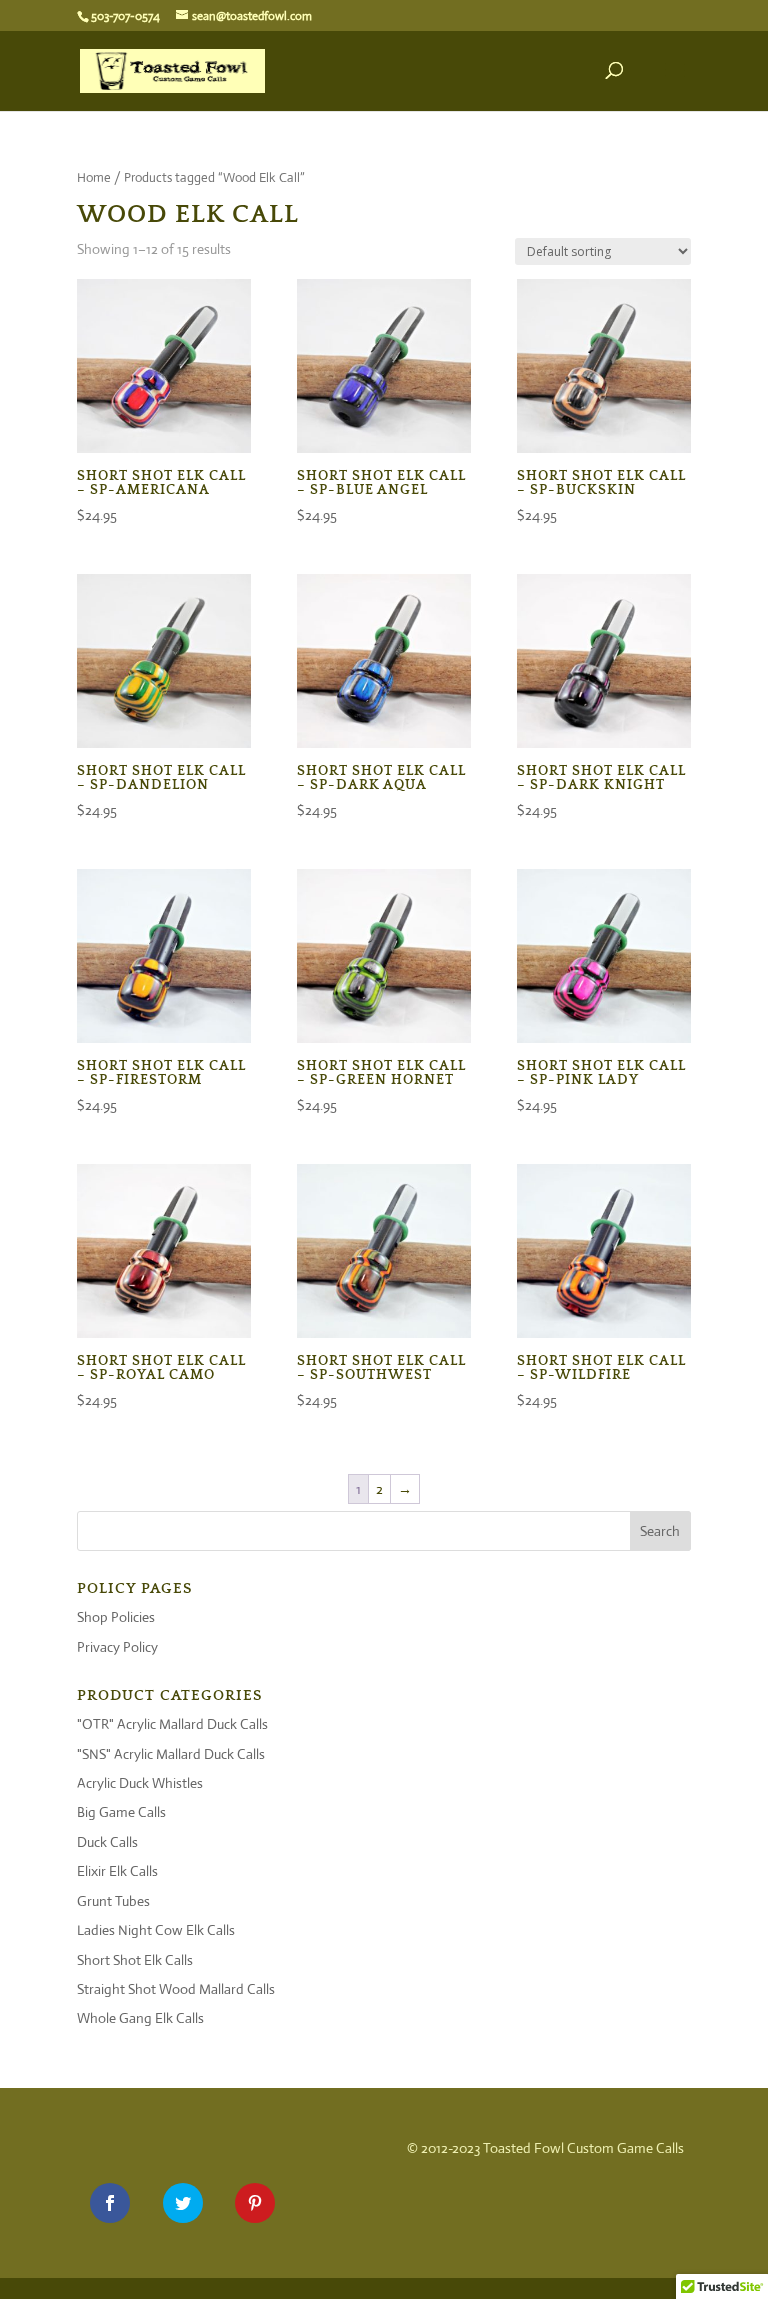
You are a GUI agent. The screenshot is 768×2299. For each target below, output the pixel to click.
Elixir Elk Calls (117, 1871)
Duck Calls (107, 1842)
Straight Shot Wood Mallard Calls (176, 1989)
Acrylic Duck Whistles (140, 1783)
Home (94, 177)
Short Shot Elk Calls (135, 1960)
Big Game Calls (121, 1812)
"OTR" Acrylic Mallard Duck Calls (172, 1724)
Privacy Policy (117, 1647)
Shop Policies (116, 1617)
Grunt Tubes (113, 1901)
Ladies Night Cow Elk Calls (156, 1930)
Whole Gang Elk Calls (140, 2018)
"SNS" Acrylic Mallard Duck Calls (171, 1754)
